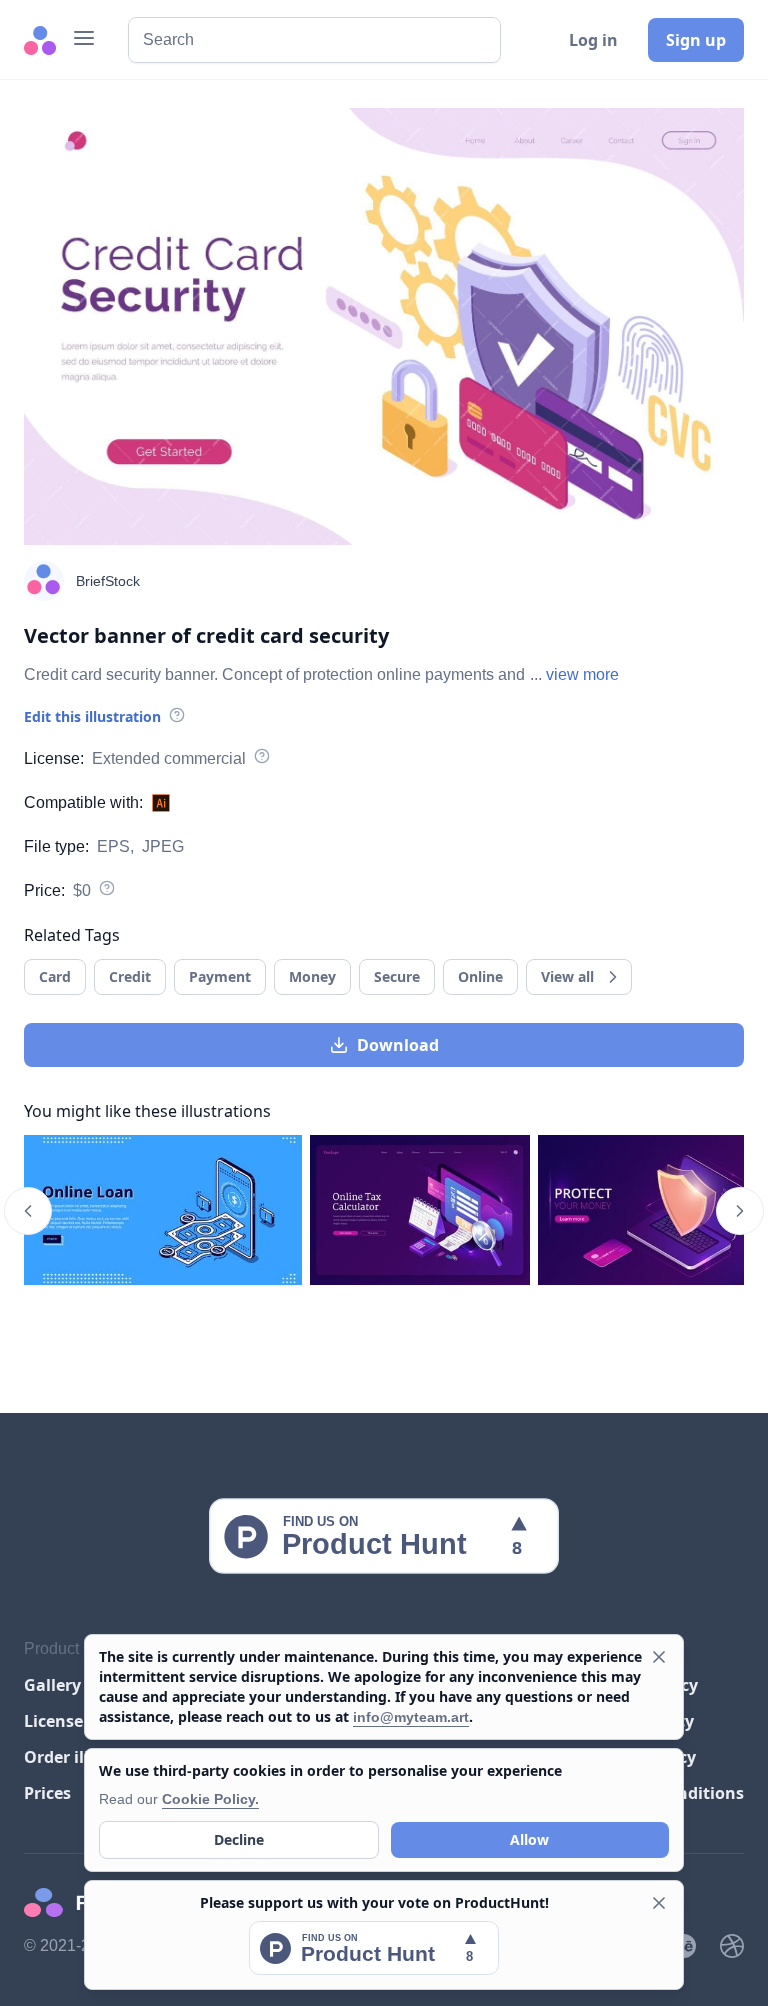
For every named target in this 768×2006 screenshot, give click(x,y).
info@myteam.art (411, 1717)
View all (567, 976)
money (312, 976)
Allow (529, 1839)
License (53, 1721)
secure (397, 976)
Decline (239, 1839)
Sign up (696, 40)
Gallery (52, 1685)
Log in (593, 40)
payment (220, 976)
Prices (47, 1793)
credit (130, 976)
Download (398, 1045)
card (55, 976)
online (480, 976)
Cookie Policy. (210, 1799)
